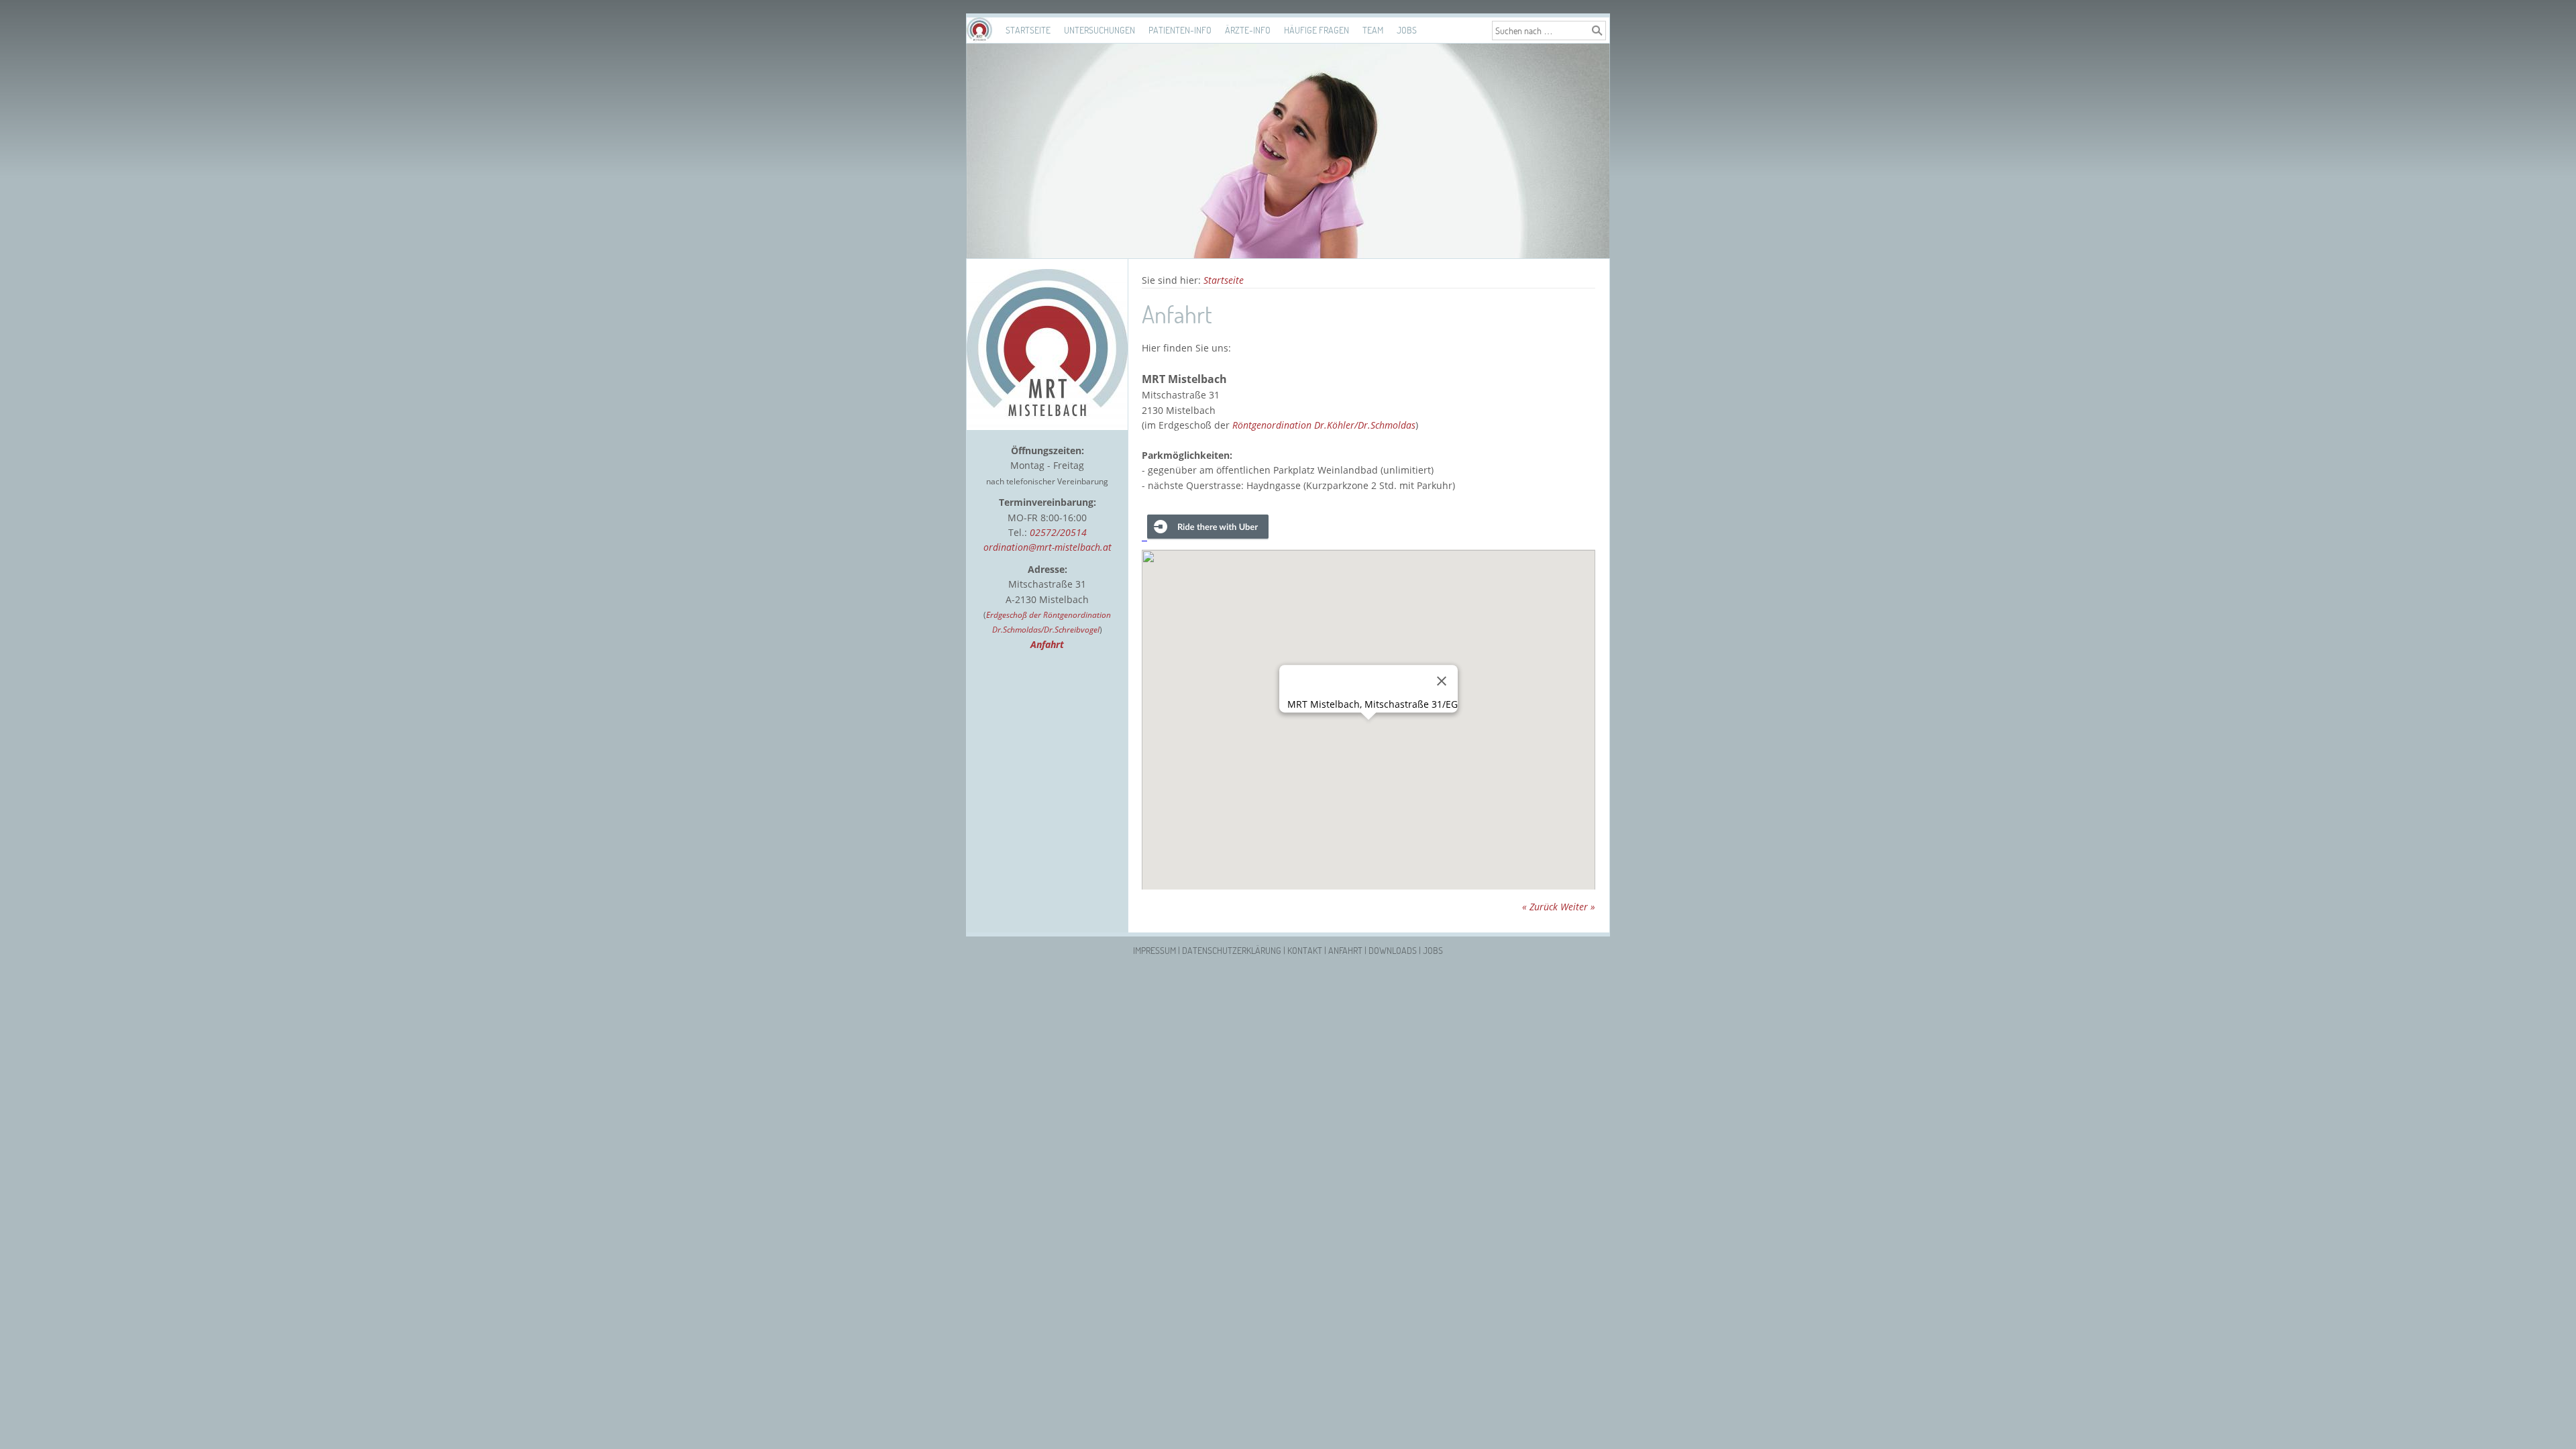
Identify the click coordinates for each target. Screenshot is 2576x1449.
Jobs (1407, 30)
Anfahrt (1345, 950)
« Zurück (1540, 907)
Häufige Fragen (1317, 30)
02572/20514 (1058, 532)
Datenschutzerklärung (1232, 950)
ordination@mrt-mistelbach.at (1048, 547)
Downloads (1393, 950)
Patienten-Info (1180, 30)
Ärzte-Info (1248, 30)
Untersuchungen (1099, 30)
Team (1373, 30)
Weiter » (1578, 907)
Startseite (1028, 30)
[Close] (1442, 681)
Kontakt (1305, 950)
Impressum (1155, 950)
